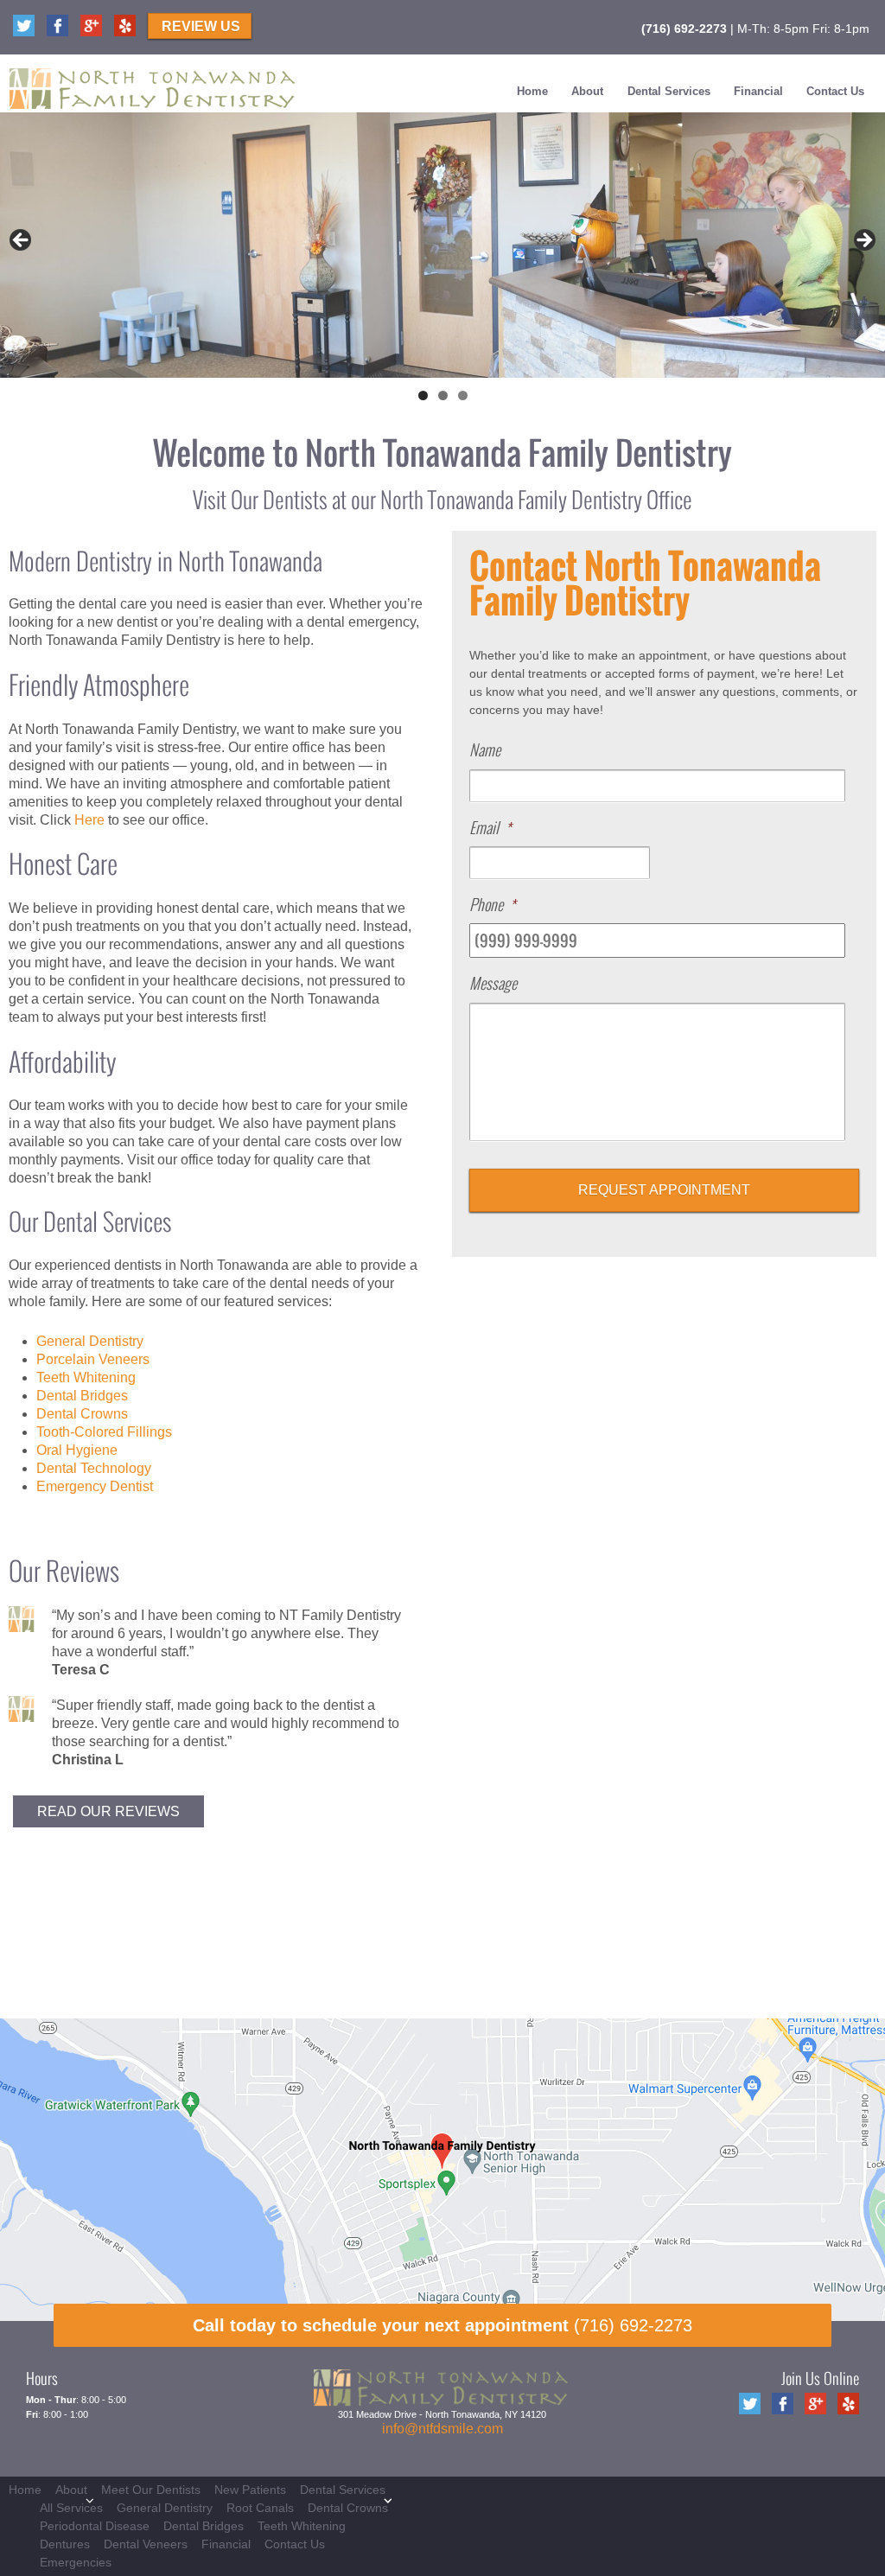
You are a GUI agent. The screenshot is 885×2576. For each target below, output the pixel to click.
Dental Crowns (82, 1414)
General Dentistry (90, 1341)
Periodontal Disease (95, 2526)
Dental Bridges (82, 1396)
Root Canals (260, 2508)
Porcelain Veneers (93, 1359)
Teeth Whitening (86, 1377)
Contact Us (835, 91)
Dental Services (669, 91)
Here (89, 820)
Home (532, 91)
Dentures (65, 2544)
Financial (758, 91)
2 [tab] (443, 395)
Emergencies (76, 2562)
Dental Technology (94, 1468)
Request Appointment (664, 1190)
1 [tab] (423, 395)
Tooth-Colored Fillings (104, 1432)
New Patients (250, 2490)
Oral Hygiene (77, 1450)
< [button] (22, 241)
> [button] (863, 241)
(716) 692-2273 (684, 29)
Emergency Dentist (95, 1486)
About (587, 91)
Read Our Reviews (108, 1811)
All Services (71, 2508)
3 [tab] (463, 395)
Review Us (201, 26)
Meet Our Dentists (151, 2490)
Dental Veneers (146, 2544)
